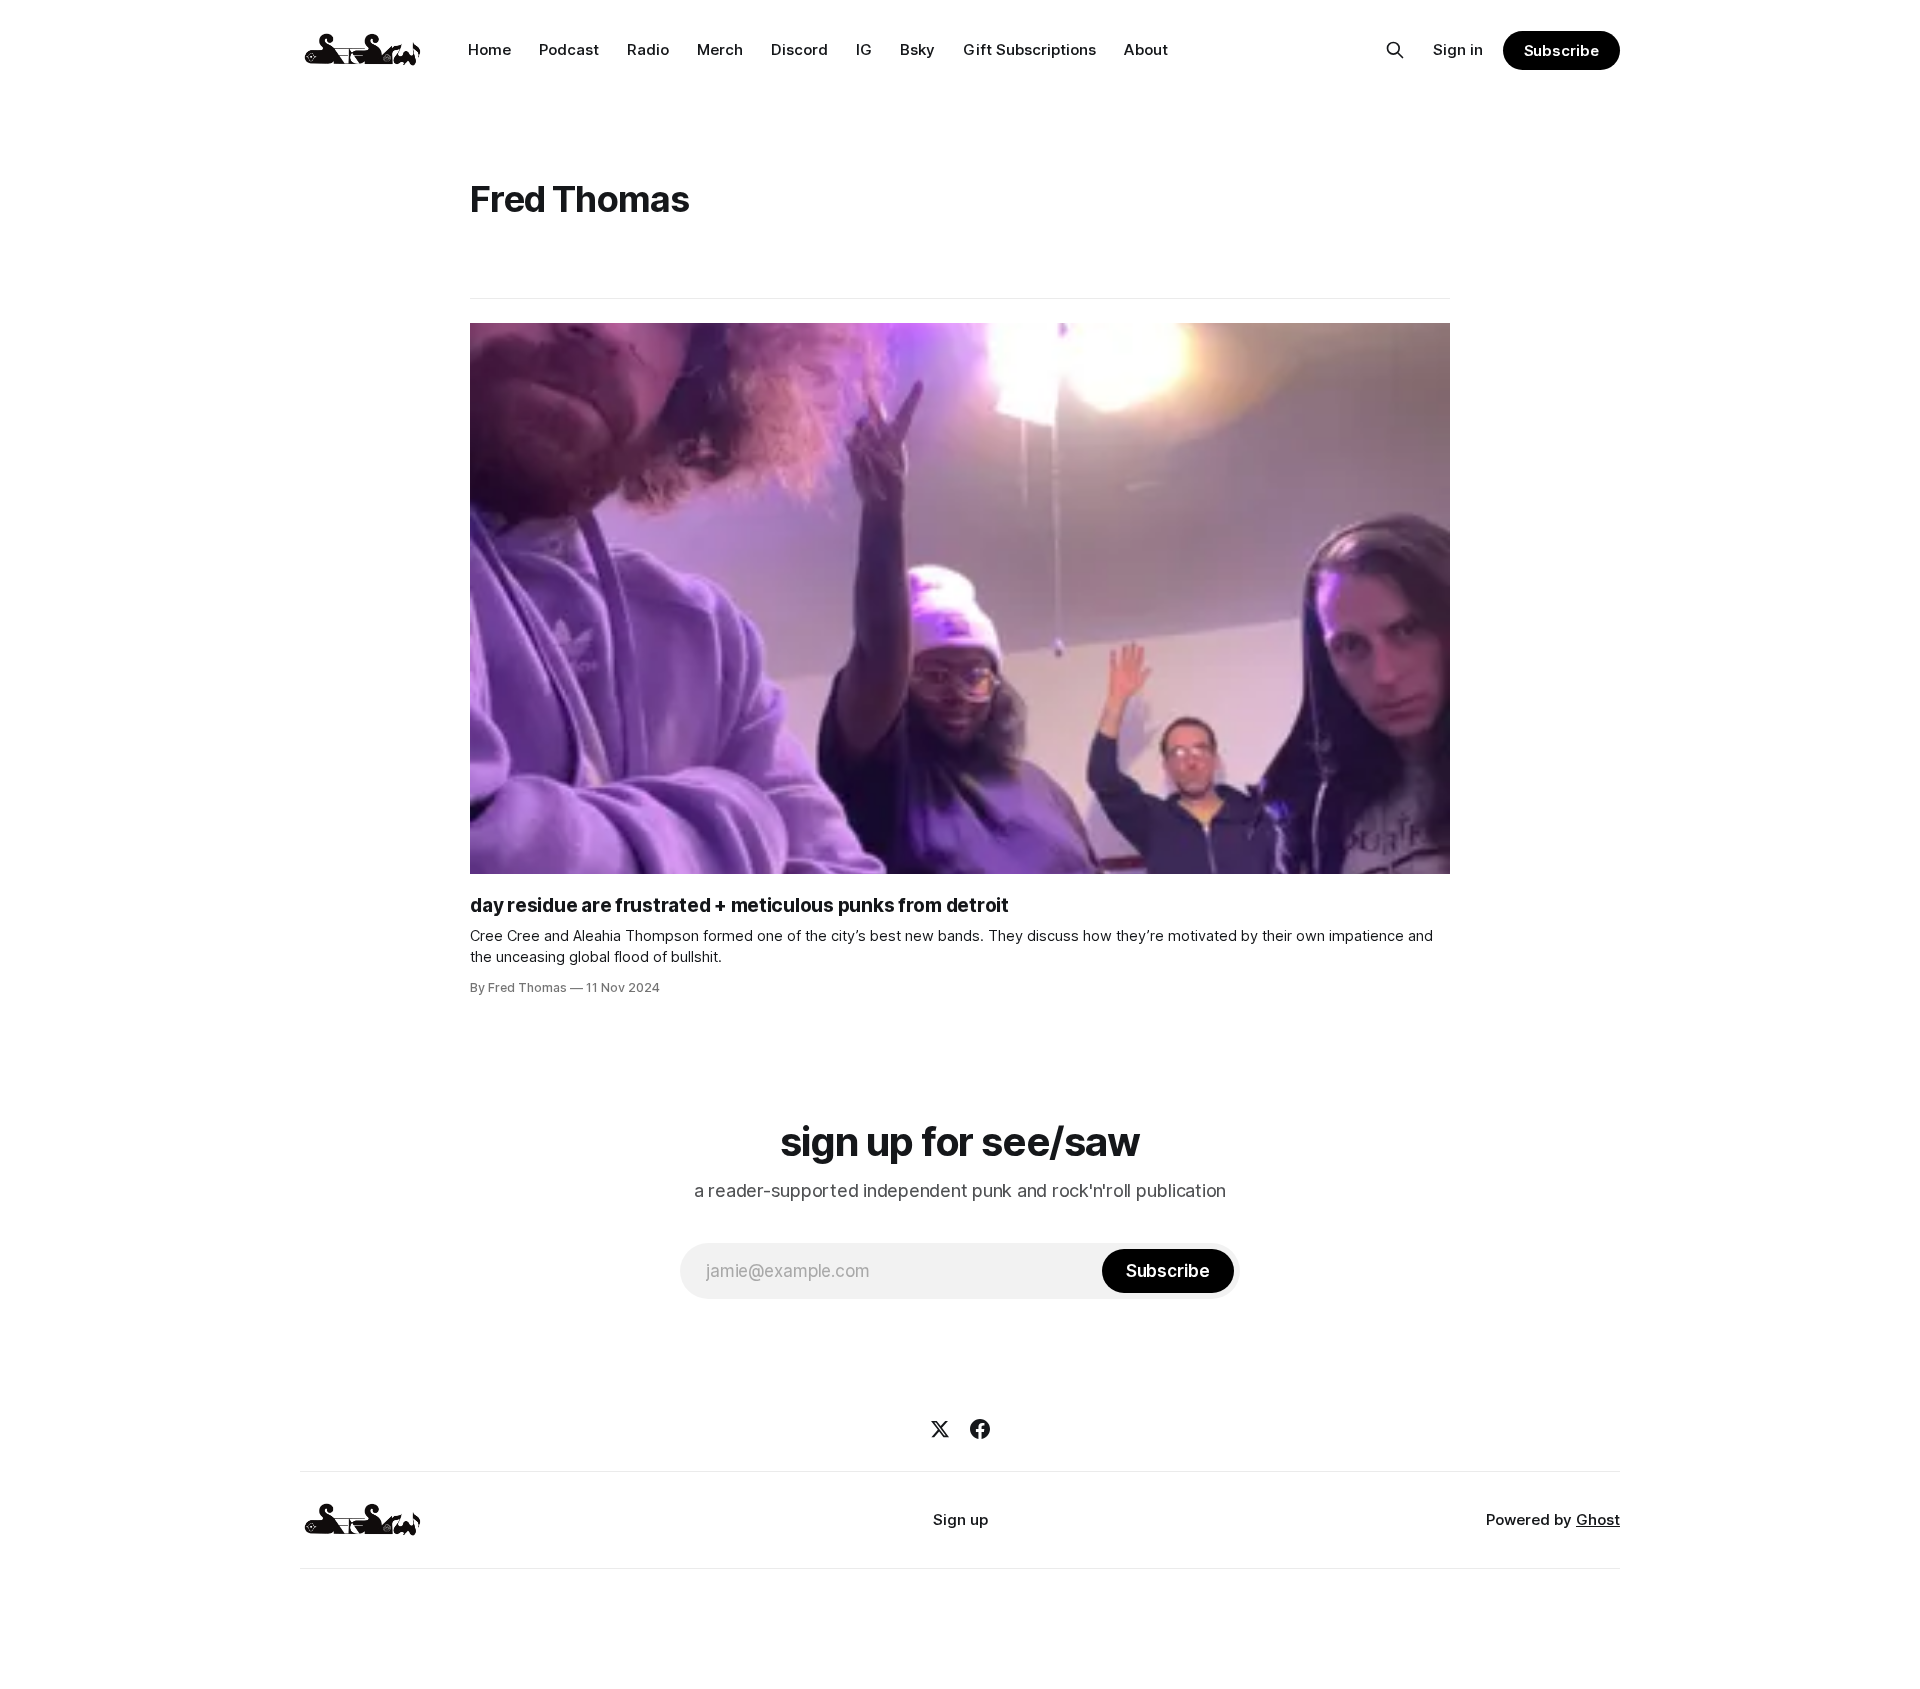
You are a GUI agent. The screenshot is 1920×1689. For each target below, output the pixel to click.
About (1146, 49)
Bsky (917, 49)
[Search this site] (1395, 50)
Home (489, 49)
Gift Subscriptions (1029, 49)
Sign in (1458, 49)
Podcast (569, 49)
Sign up (960, 1519)
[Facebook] (980, 1429)
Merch (720, 49)
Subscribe (1561, 50)
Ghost (1598, 1519)
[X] (940, 1429)
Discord (799, 49)
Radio (648, 49)
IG (864, 49)
